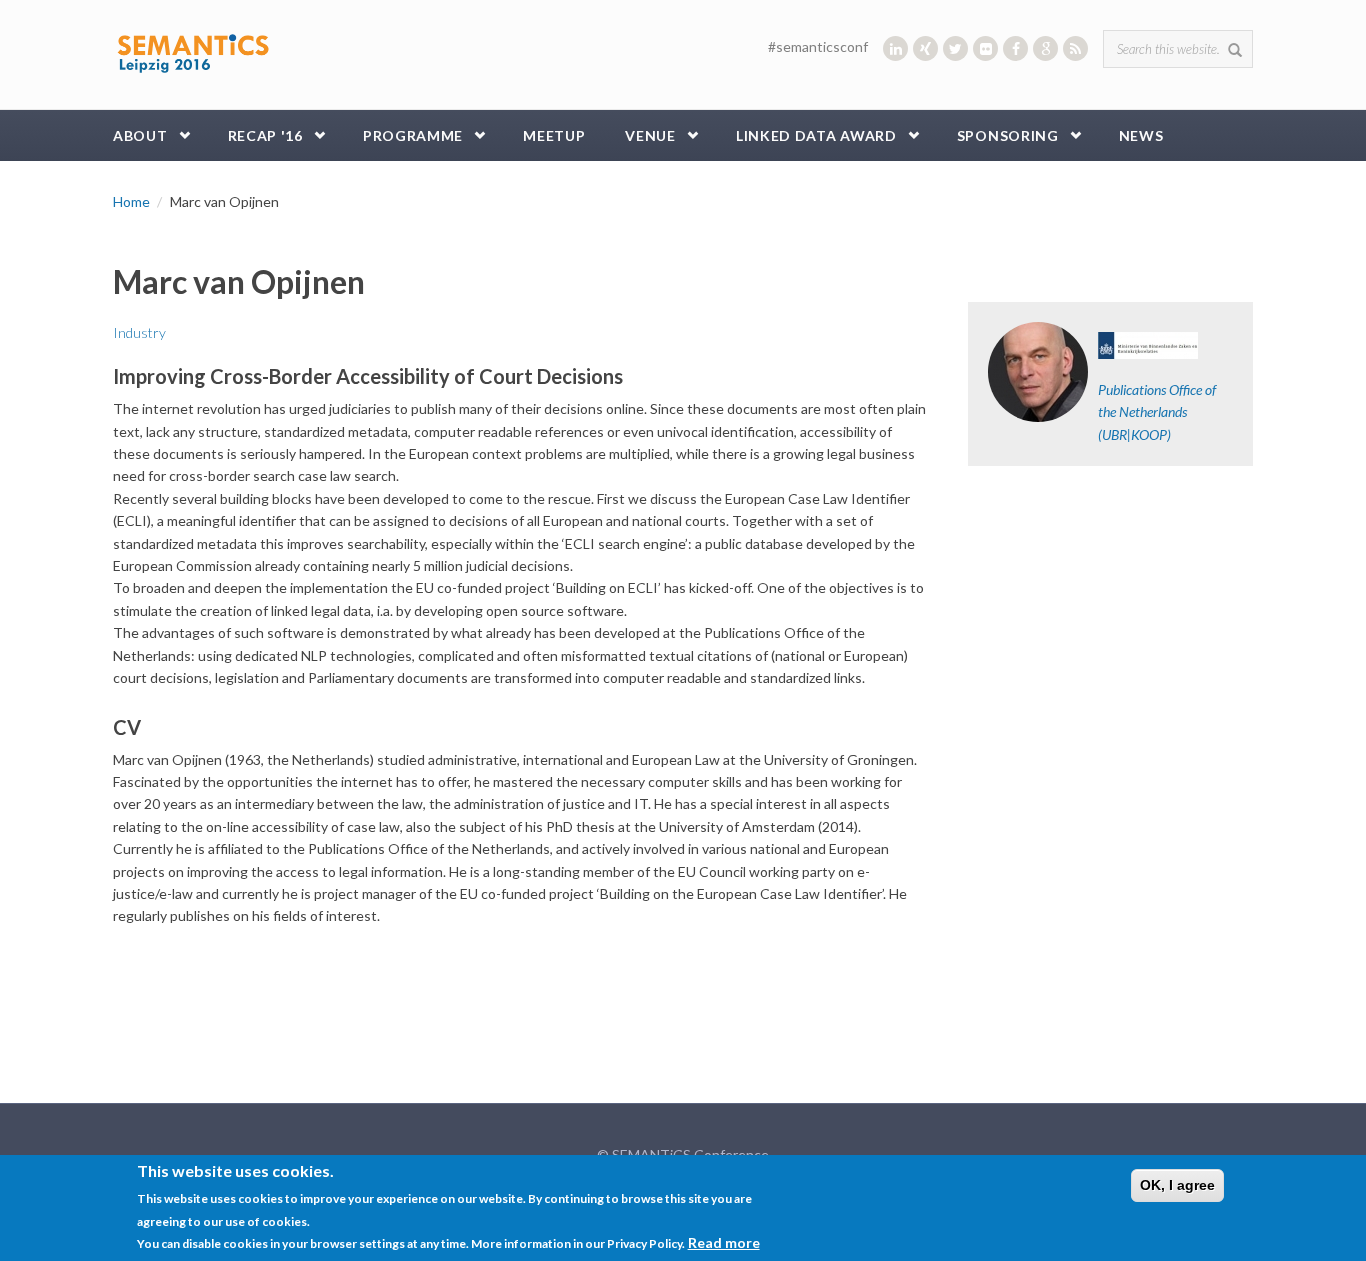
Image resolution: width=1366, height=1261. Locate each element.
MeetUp (554, 135)
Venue (650, 135)
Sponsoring (1008, 135)
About (140, 135)
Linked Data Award (816, 135)
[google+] (1045, 48)
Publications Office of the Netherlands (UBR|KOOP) (1157, 412)
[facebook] (1015, 48)
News (1141, 135)
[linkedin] (895, 48)
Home (131, 201)
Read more (724, 1242)
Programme (413, 135)
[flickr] (985, 48)
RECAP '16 (265, 135)
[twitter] (955, 48)
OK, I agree (1177, 1185)
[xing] (925, 48)
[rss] (1075, 48)
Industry (139, 332)
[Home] (193, 49)
